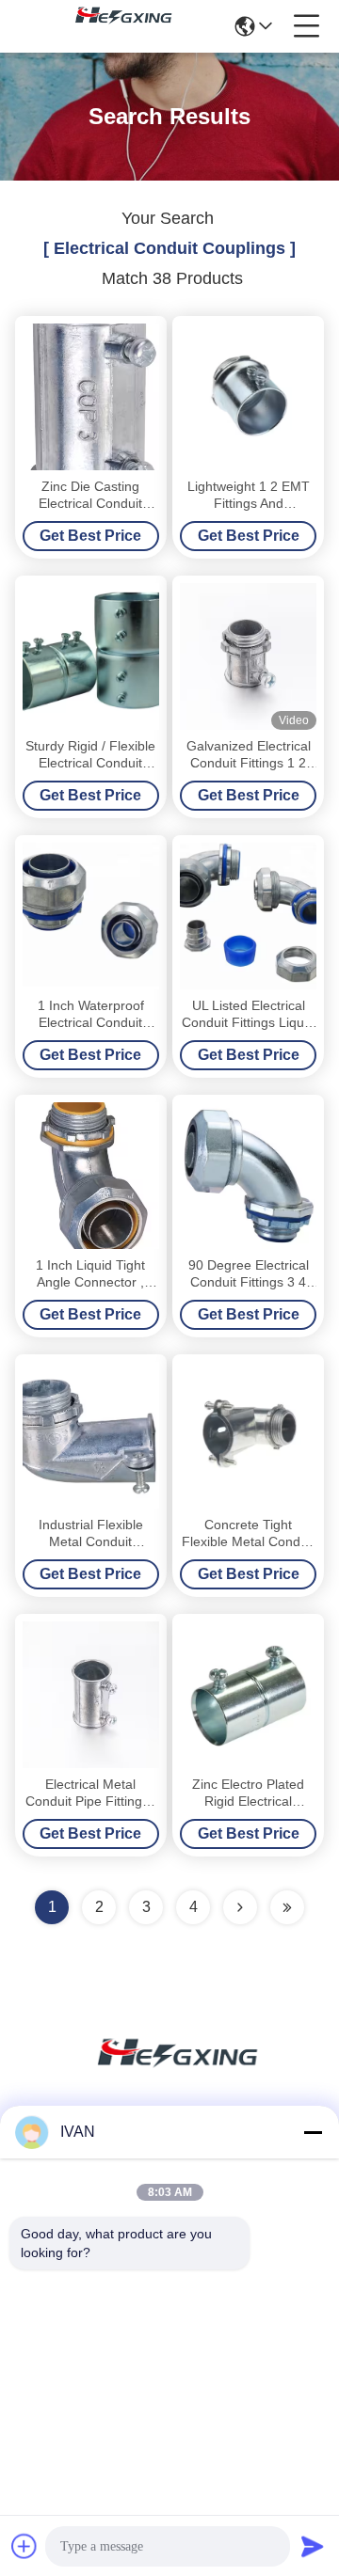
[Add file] (24, 2546)
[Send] (313, 2546)
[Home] (169, 2075)
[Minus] (313, 2132)
